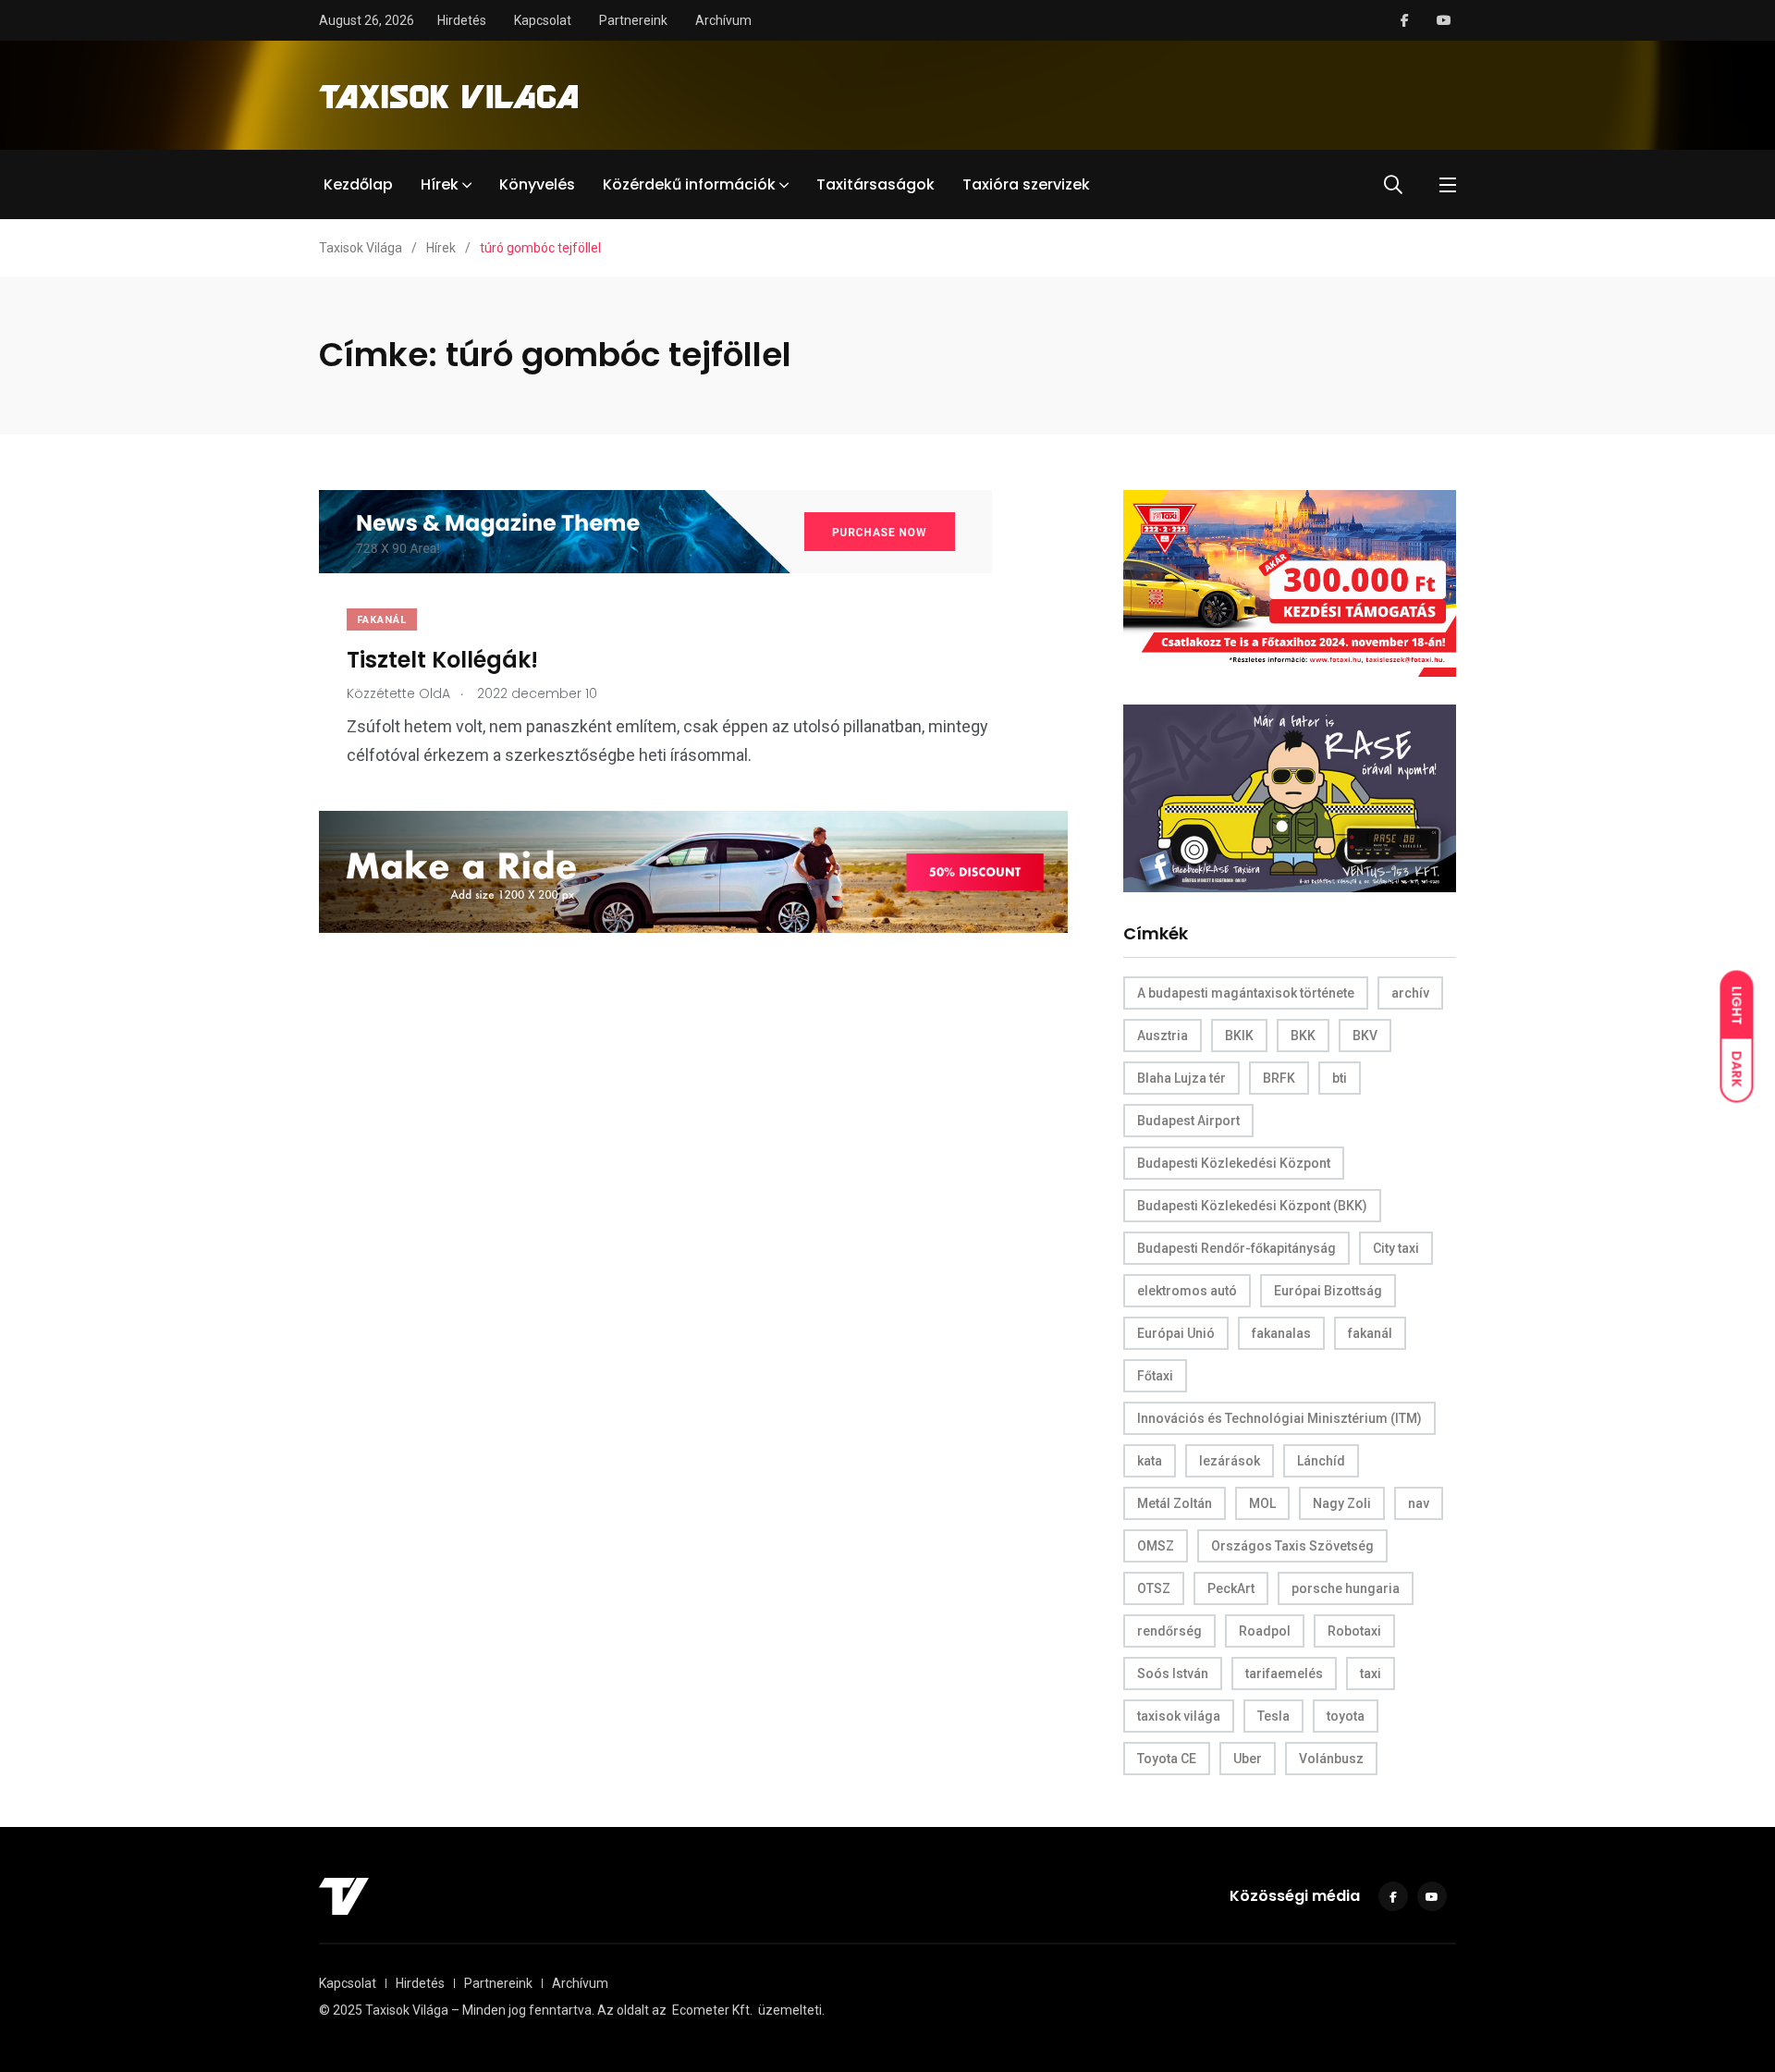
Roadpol (1265, 1631)
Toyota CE (1167, 1759)
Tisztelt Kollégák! (442, 660)
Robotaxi (1354, 1631)
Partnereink (633, 20)
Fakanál (382, 620)
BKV (1365, 1036)
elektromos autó (1187, 1291)
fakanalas (1281, 1333)
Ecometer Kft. (712, 2010)
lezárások (1230, 1461)
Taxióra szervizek (1026, 184)
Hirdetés (462, 20)
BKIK (1239, 1036)
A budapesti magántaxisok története (1246, 993)
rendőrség (1169, 1631)
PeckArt (1231, 1588)
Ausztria (1163, 1036)
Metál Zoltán (1175, 1503)
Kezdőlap (358, 184)
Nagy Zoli (1342, 1503)
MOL (1262, 1503)
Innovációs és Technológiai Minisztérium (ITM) (1279, 1418)
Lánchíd (1321, 1461)
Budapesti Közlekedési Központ (1234, 1163)
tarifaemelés (1284, 1674)
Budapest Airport (1188, 1121)
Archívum (723, 20)
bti (1340, 1078)
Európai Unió (1176, 1333)
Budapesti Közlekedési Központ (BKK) (1252, 1206)
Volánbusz (1331, 1759)
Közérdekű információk (689, 184)
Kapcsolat (543, 20)
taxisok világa (1179, 1716)
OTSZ (1154, 1588)
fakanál (1370, 1333)
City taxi (1396, 1248)
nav (1419, 1503)
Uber (1248, 1759)
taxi (1371, 1674)
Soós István (1173, 1674)
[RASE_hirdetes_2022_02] (1290, 797)
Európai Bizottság (1328, 1291)
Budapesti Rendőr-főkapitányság (1236, 1248)
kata (1150, 1461)
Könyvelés (537, 184)
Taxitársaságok (875, 184)
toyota (1346, 1716)
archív (1410, 993)
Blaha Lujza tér (1181, 1078)
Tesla (1273, 1716)
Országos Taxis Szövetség (1292, 1546)
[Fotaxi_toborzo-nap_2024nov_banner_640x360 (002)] (1290, 582)
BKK (1303, 1036)
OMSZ (1156, 1546)
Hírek (440, 184)
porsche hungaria (1346, 1588)
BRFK (1279, 1078)
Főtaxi (1155, 1376)
